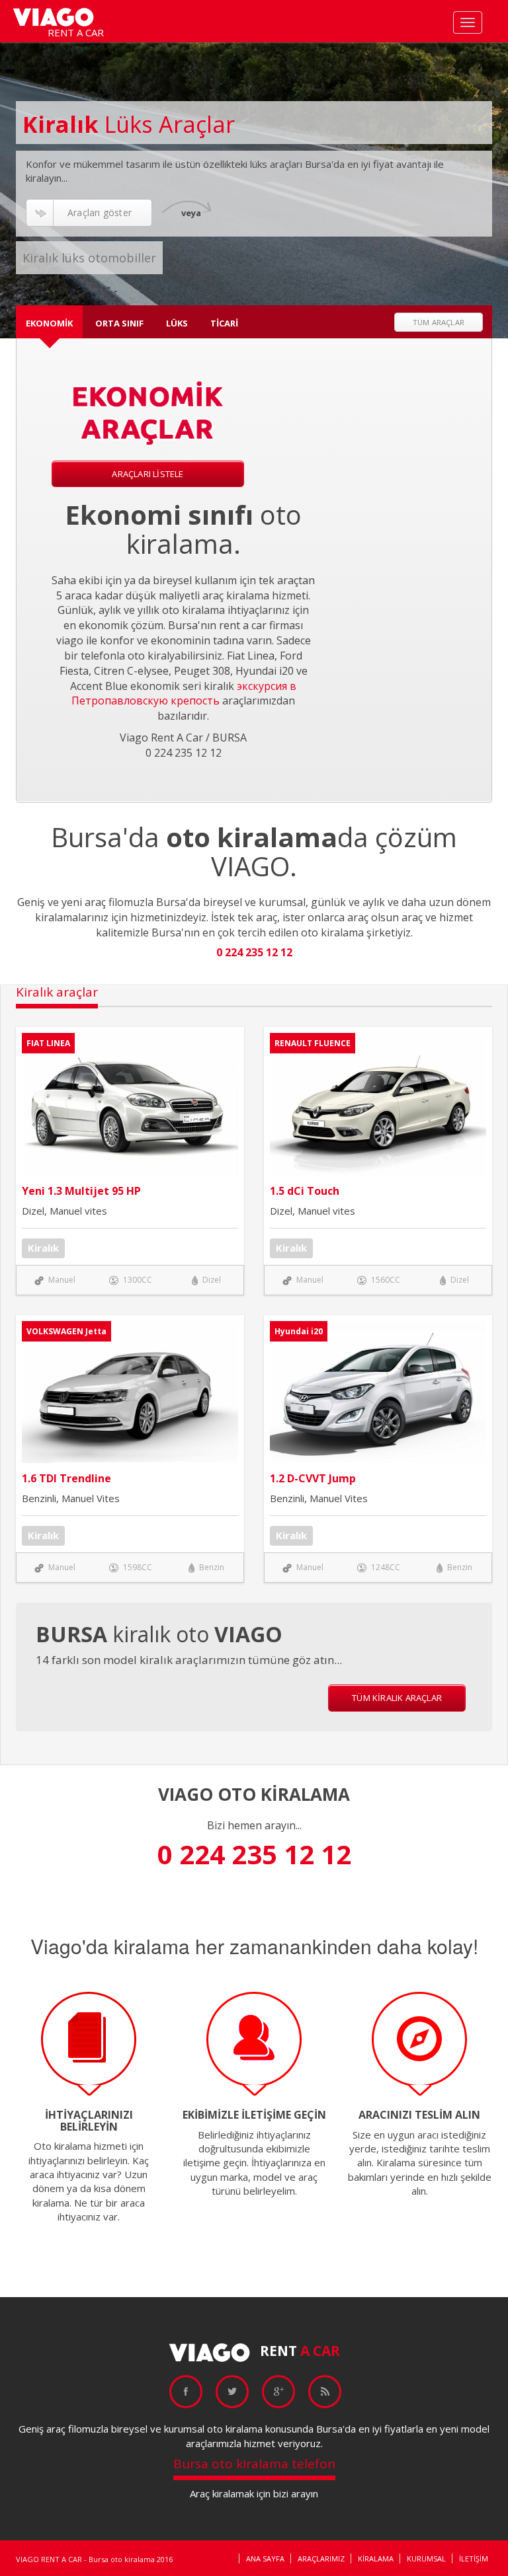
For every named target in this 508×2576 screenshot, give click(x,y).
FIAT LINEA (48, 1043)
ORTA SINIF (119, 323)
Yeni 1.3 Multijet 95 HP (81, 1191)
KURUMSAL (426, 2558)
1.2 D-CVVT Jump (313, 1478)
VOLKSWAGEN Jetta (66, 1331)
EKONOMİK (49, 323)
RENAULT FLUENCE (313, 1043)
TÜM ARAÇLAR (439, 322)
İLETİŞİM (474, 2558)
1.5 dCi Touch (305, 1191)
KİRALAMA (376, 2558)
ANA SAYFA (265, 2558)
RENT (300, 2351)
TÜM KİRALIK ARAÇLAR (397, 1698)
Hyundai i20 (299, 1331)
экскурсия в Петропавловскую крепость (184, 694)
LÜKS (177, 323)
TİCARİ (224, 323)
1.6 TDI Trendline (66, 1478)
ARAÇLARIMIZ (321, 2558)
